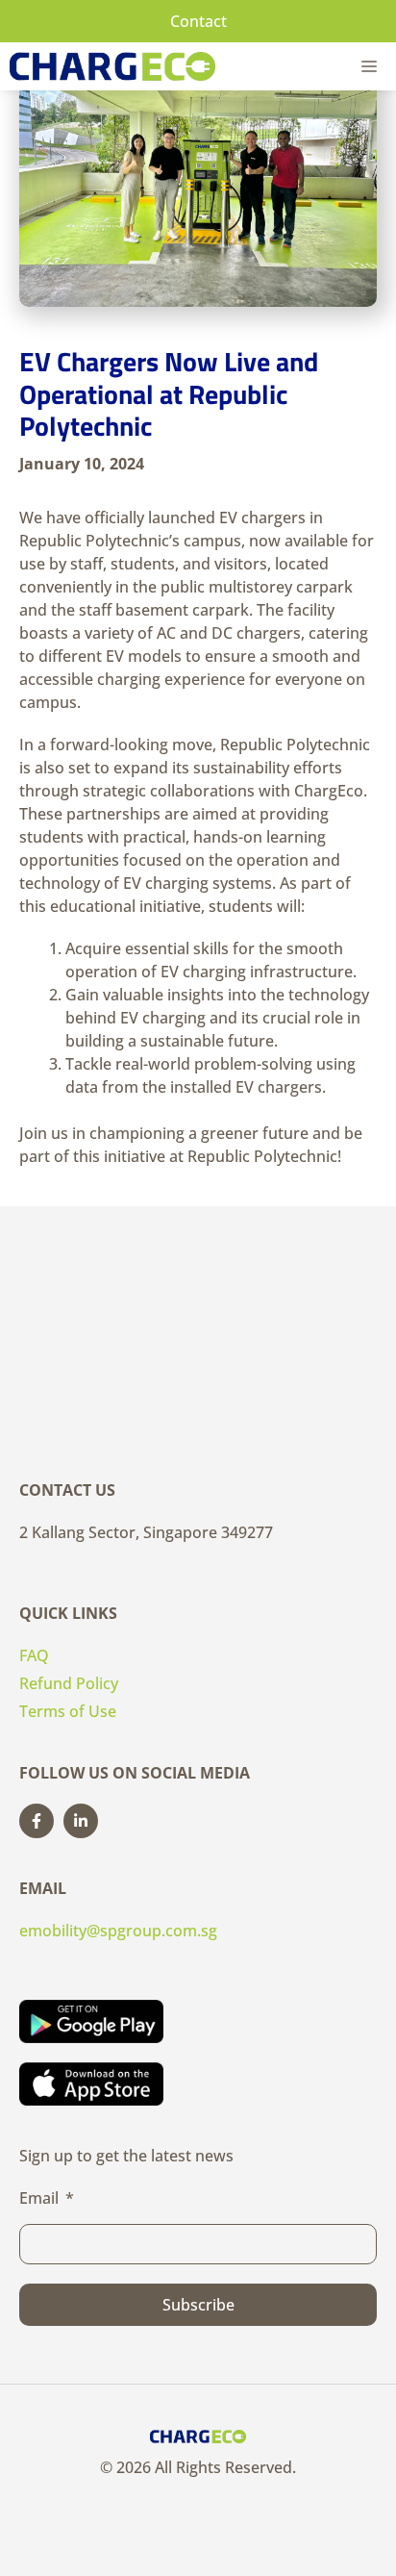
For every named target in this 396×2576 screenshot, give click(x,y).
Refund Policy (69, 1683)
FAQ (34, 1655)
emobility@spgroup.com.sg (118, 1931)
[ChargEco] (112, 66)
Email (39, 2198)
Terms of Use (68, 1711)
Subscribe (198, 2305)
